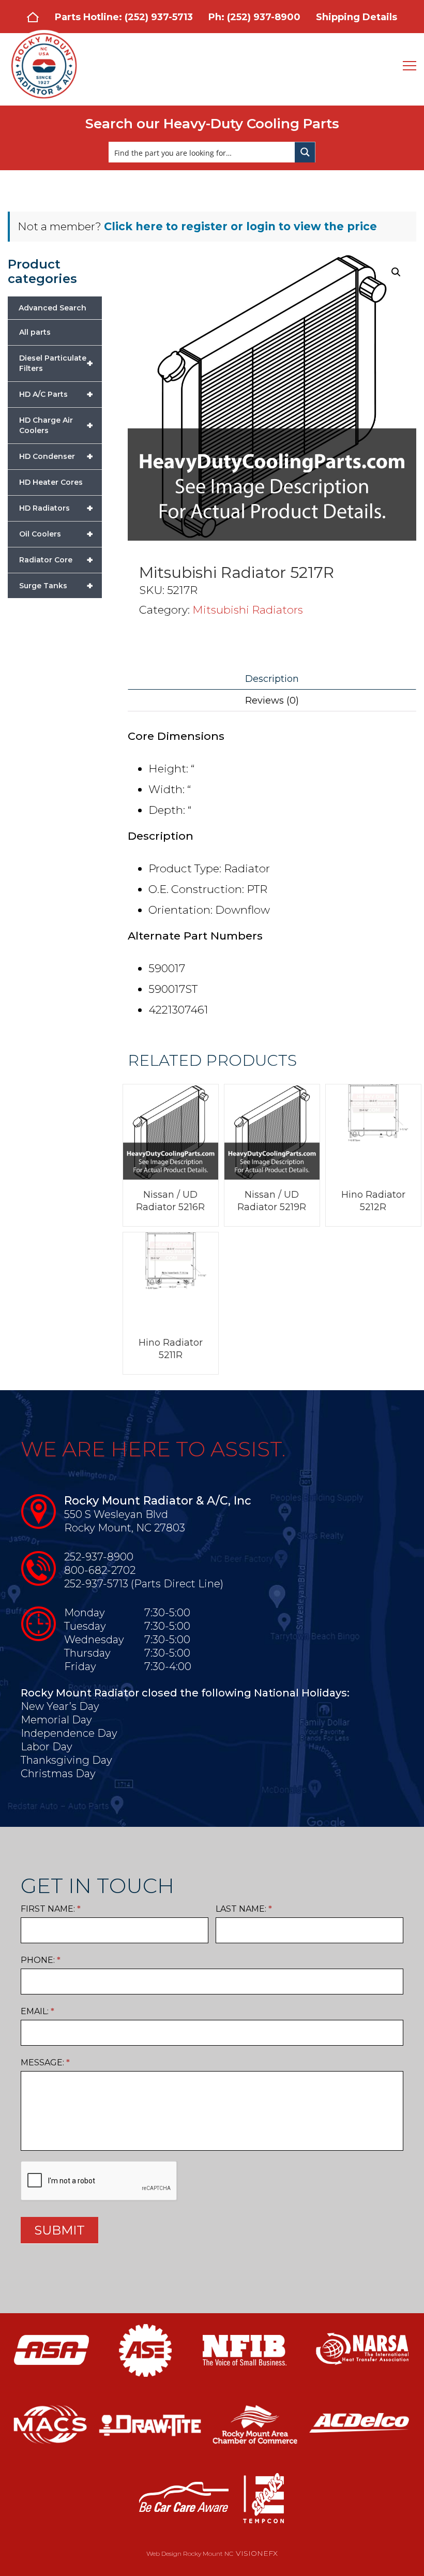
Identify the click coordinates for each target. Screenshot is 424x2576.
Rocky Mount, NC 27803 (125, 1528)
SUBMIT (59, 2230)
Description (272, 679)
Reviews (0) (272, 701)
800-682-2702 (100, 1570)
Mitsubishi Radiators (248, 610)
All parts (35, 332)
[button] (396, 272)
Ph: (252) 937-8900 (254, 17)
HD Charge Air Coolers (56, 425)
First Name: (51, 1909)
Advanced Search (52, 308)
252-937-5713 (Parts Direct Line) (144, 1584)
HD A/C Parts (56, 394)
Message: (45, 2063)
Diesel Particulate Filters (56, 363)
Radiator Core (56, 560)
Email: (37, 2011)
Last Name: (244, 1909)
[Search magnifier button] (305, 152)
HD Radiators (56, 508)
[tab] (272, 679)
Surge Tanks (56, 586)
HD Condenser (56, 456)
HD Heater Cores (51, 482)
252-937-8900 (99, 1557)
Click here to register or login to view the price (240, 226)
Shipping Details (357, 17)
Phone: (41, 1960)
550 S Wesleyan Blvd (116, 1514)
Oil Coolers (56, 534)
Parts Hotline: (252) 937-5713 (124, 17)
